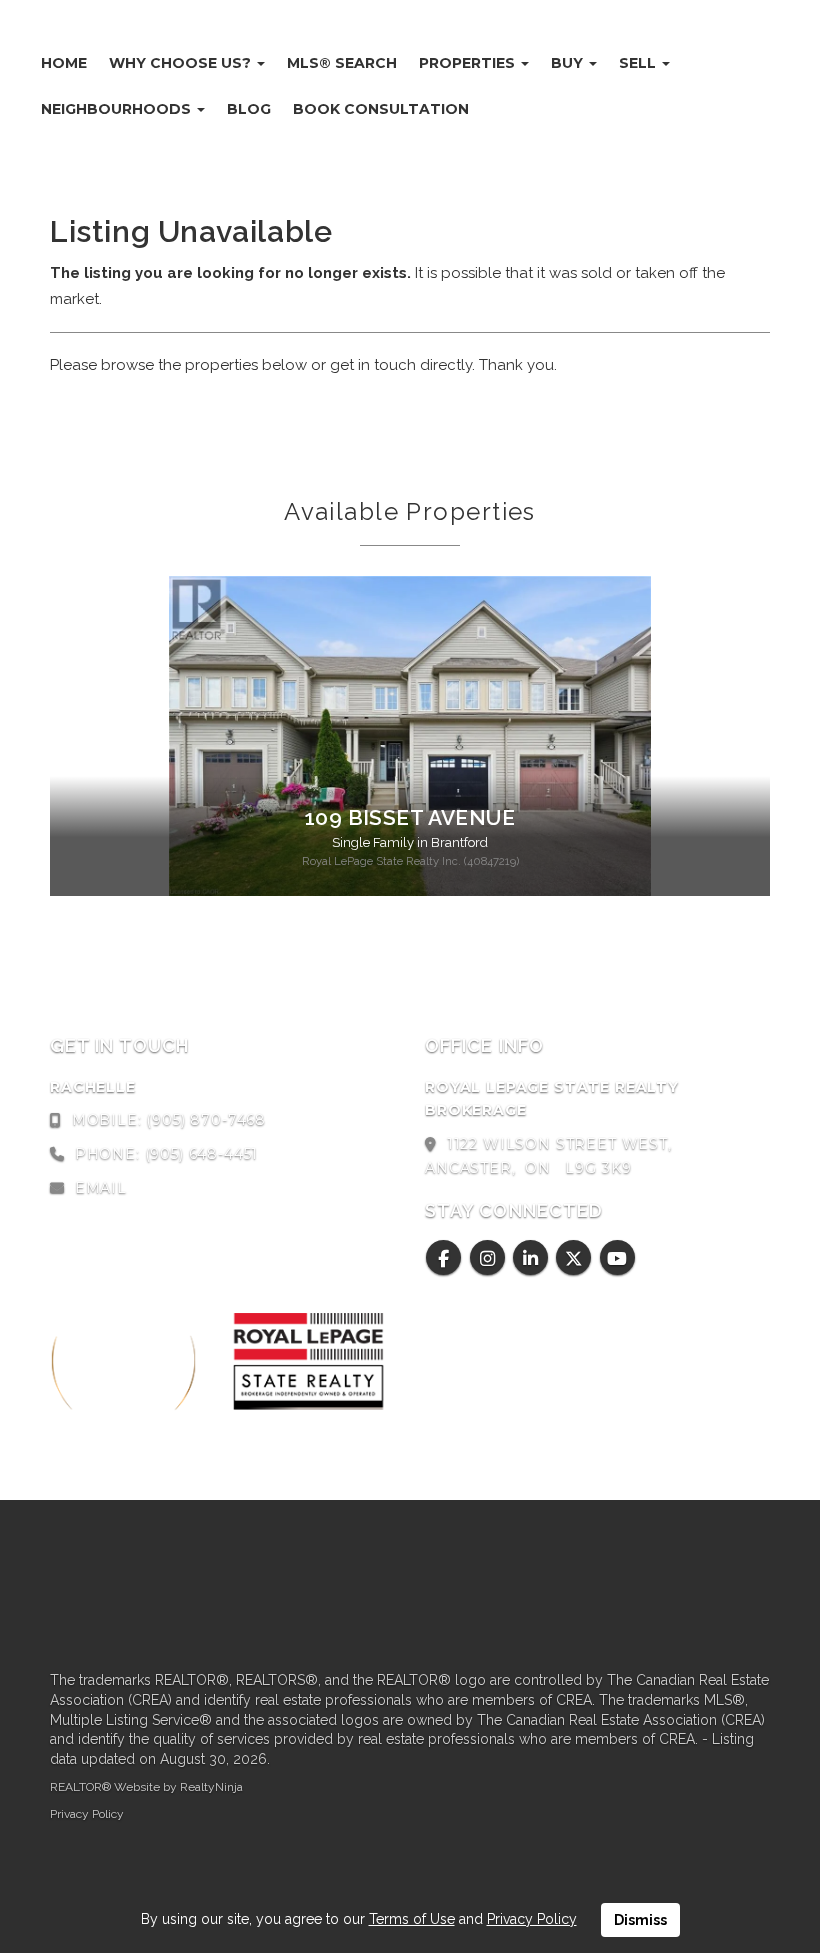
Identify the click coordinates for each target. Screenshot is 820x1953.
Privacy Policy (87, 1814)
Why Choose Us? (182, 63)
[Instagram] (489, 1259)
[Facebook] (446, 1259)
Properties (469, 63)
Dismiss (640, 1920)
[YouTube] (617, 1259)
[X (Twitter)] (576, 1259)
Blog (249, 109)
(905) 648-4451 (202, 1154)
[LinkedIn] (533, 1259)
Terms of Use (412, 1919)
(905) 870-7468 (206, 1120)
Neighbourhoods (118, 109)
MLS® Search (342, 63)
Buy (569, 63)
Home (64, 63)
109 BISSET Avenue (410, 817)
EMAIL (101, 1188)
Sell (639, 63)
